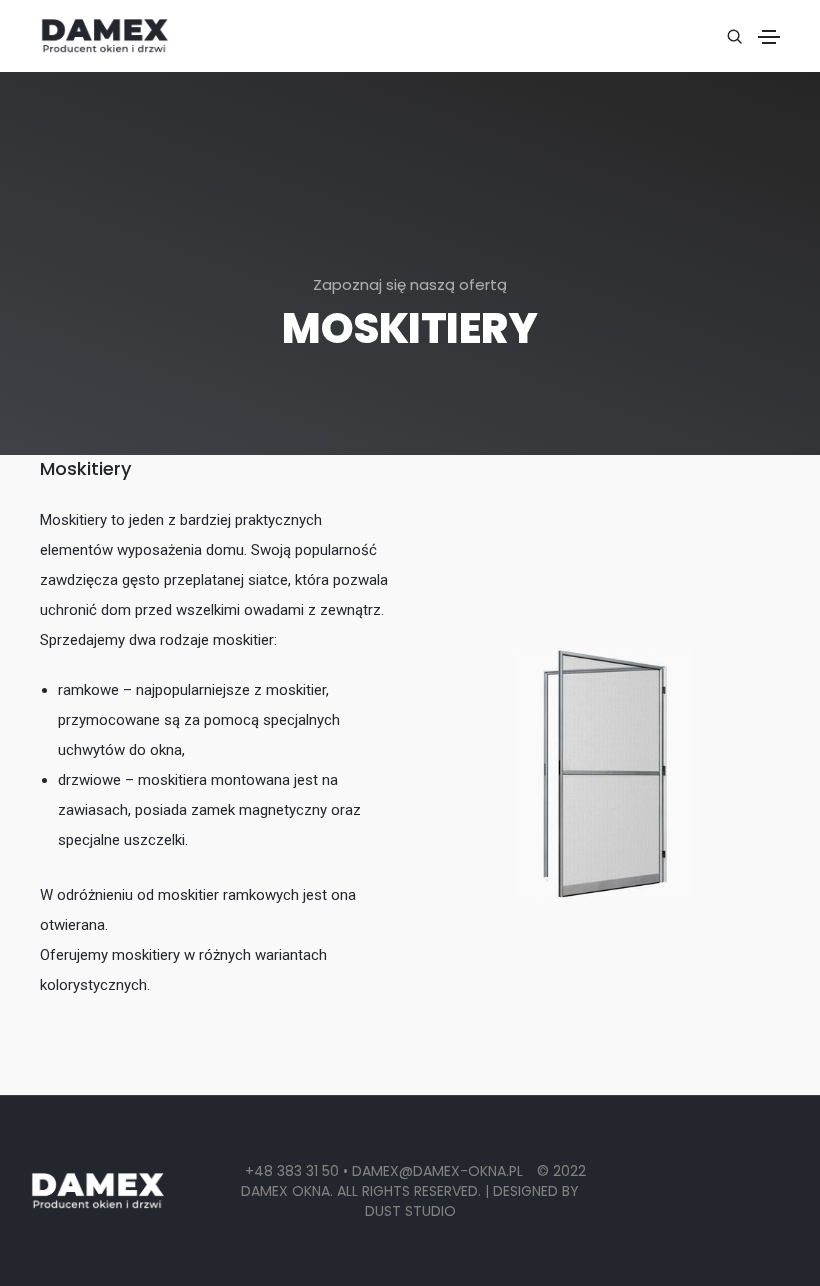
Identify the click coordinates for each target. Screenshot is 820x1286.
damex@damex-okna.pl (439, 1171)
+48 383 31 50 (292, 1171)
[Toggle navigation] (769, 37)
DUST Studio (410, 1211)
